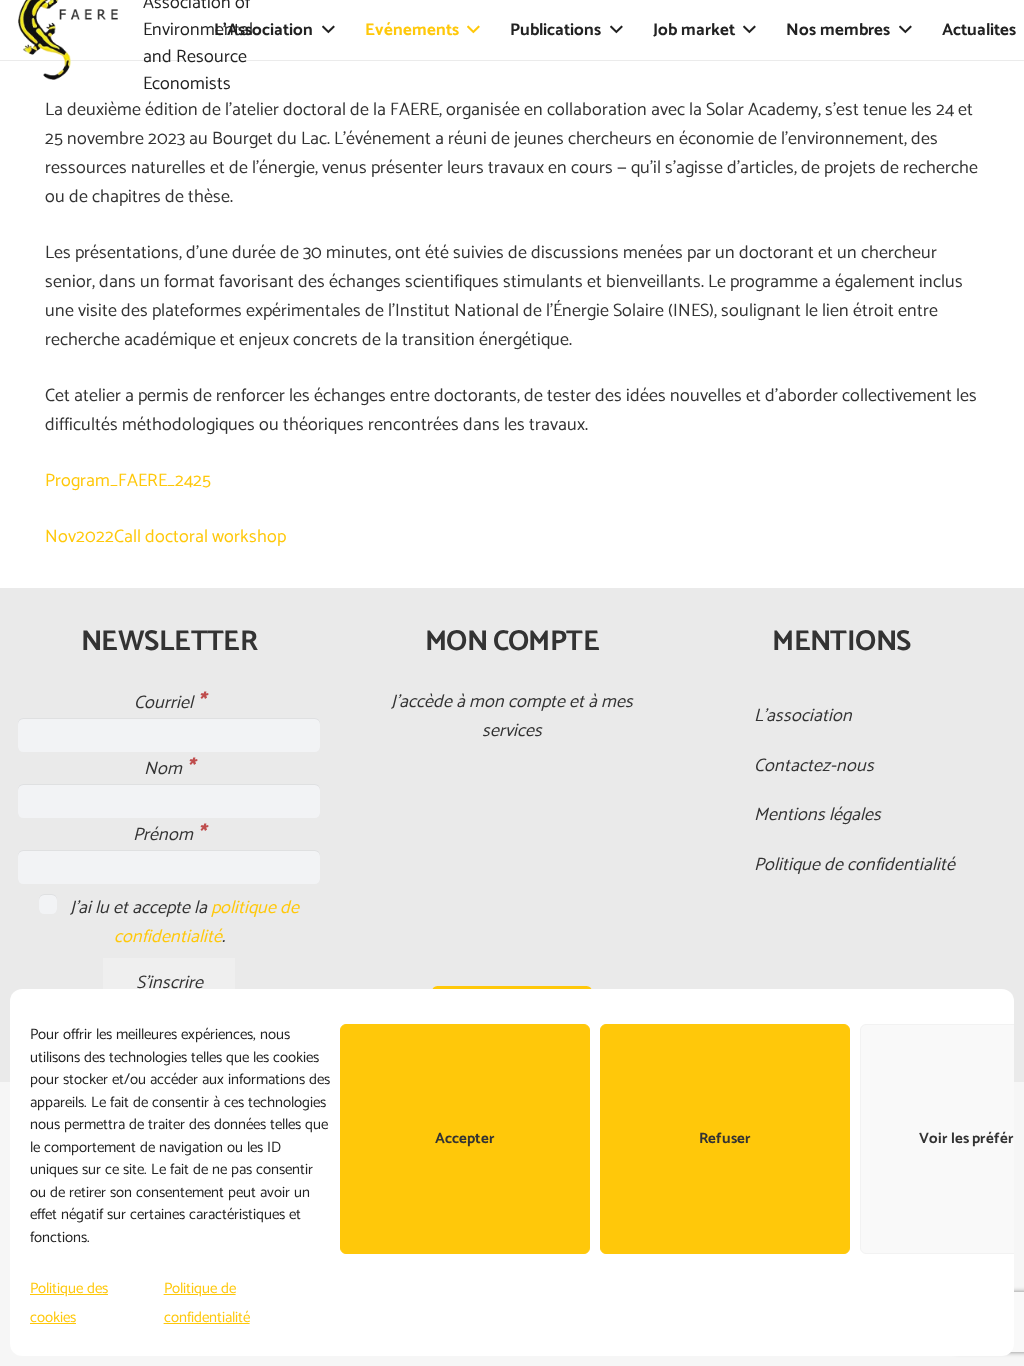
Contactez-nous (814, 766)
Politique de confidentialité (854, 865)
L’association (803, 716)
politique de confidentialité (207, 922)
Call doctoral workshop (200, 537)
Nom (169, 769)
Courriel (169, 703)
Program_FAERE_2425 (128, 481)
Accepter (465, 1138)
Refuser (725, 1138)
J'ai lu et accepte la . (182, 922)
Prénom (169, 835)
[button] (328, 30)
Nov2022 (79, 537)
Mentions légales (817, 815)
